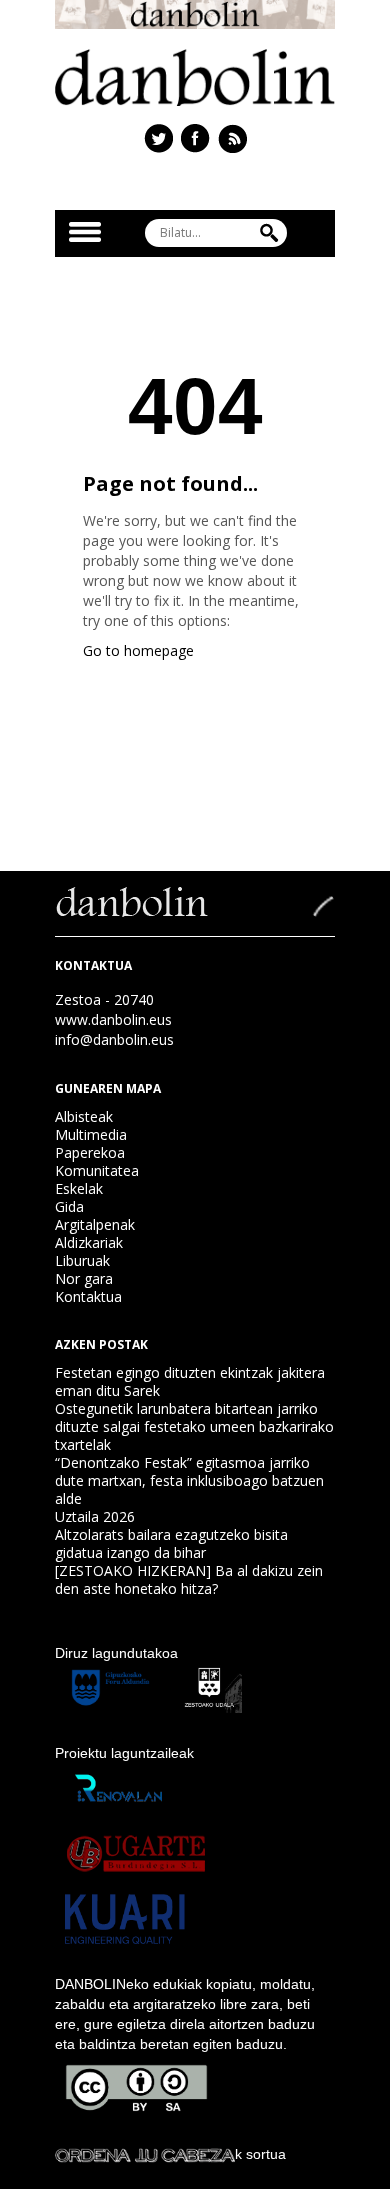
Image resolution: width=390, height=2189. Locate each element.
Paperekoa (90, 1152)
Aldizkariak (89, 1242)
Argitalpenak (95, 1224)
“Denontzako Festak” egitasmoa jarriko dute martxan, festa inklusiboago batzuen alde (189, 1480)
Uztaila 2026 (95, 1516)
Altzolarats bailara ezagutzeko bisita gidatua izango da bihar (171, 1543)
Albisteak (84, 1116)
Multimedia (91, 1134)
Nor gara (84, 1278)
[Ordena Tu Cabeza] (145, 2154)
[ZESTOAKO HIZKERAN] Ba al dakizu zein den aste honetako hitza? (189, 1579)
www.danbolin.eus (113, 1019)
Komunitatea (97, 1170)
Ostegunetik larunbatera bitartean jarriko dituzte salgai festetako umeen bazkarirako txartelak (194, 1426)
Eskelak (79, 1188)
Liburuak (82, 1260)
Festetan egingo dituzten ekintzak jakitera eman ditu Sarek (190, 1381)
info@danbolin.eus (114, 1039)
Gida (69, 1206)
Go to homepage (138, 650)
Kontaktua (88, 1296)
